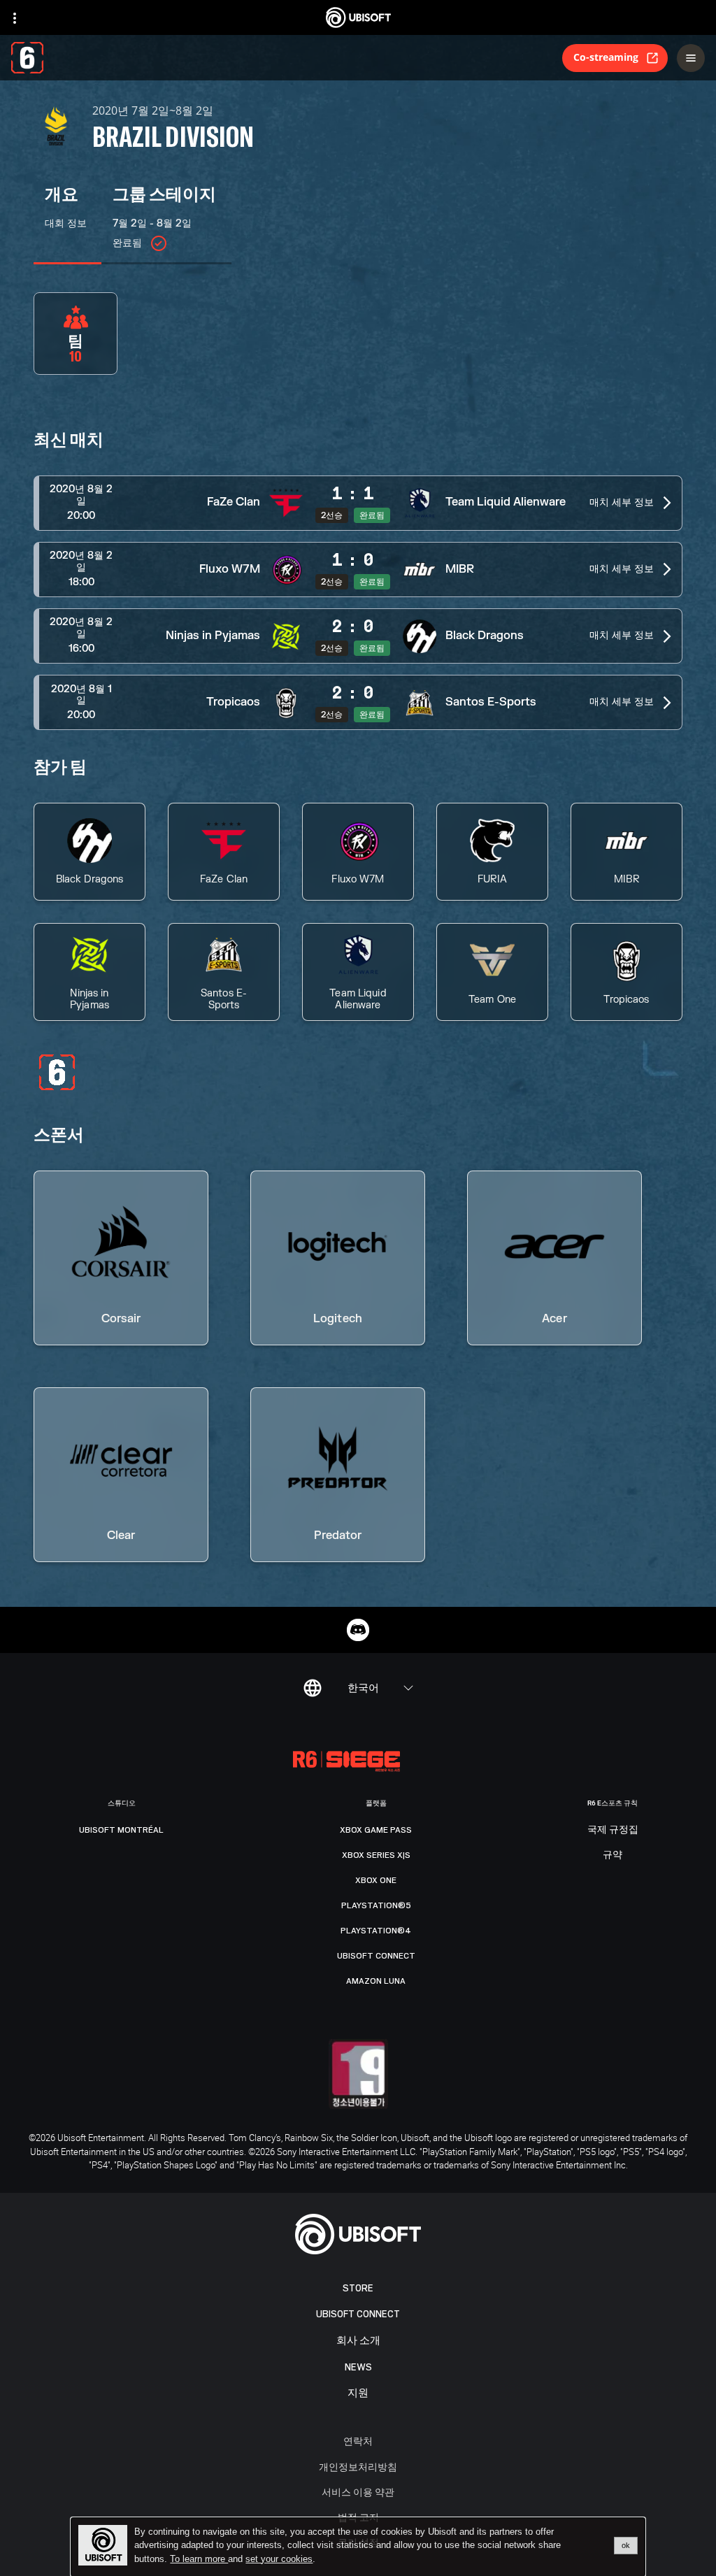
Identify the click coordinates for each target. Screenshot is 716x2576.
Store (358, 2288)
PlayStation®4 (376, 1931)
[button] (358, 503)
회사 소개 (358, 2341)
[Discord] (358, 1630)
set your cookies (279, 2559)
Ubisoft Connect (358, 2314)
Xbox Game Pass (376, 1830)
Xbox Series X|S (376, 1855)
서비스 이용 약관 (358, 2492)
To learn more (199, 2559)
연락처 (358, 2441)
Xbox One (376, 1880)
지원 (358, 2393)
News (358, 2367)
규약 (613, 1855)
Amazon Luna (376, 1981)
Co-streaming (606, 57)
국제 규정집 (613, 1830)
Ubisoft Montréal (121, 1830)
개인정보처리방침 (358, 2467)
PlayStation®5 (376, 1905)
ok (626, 2545)
